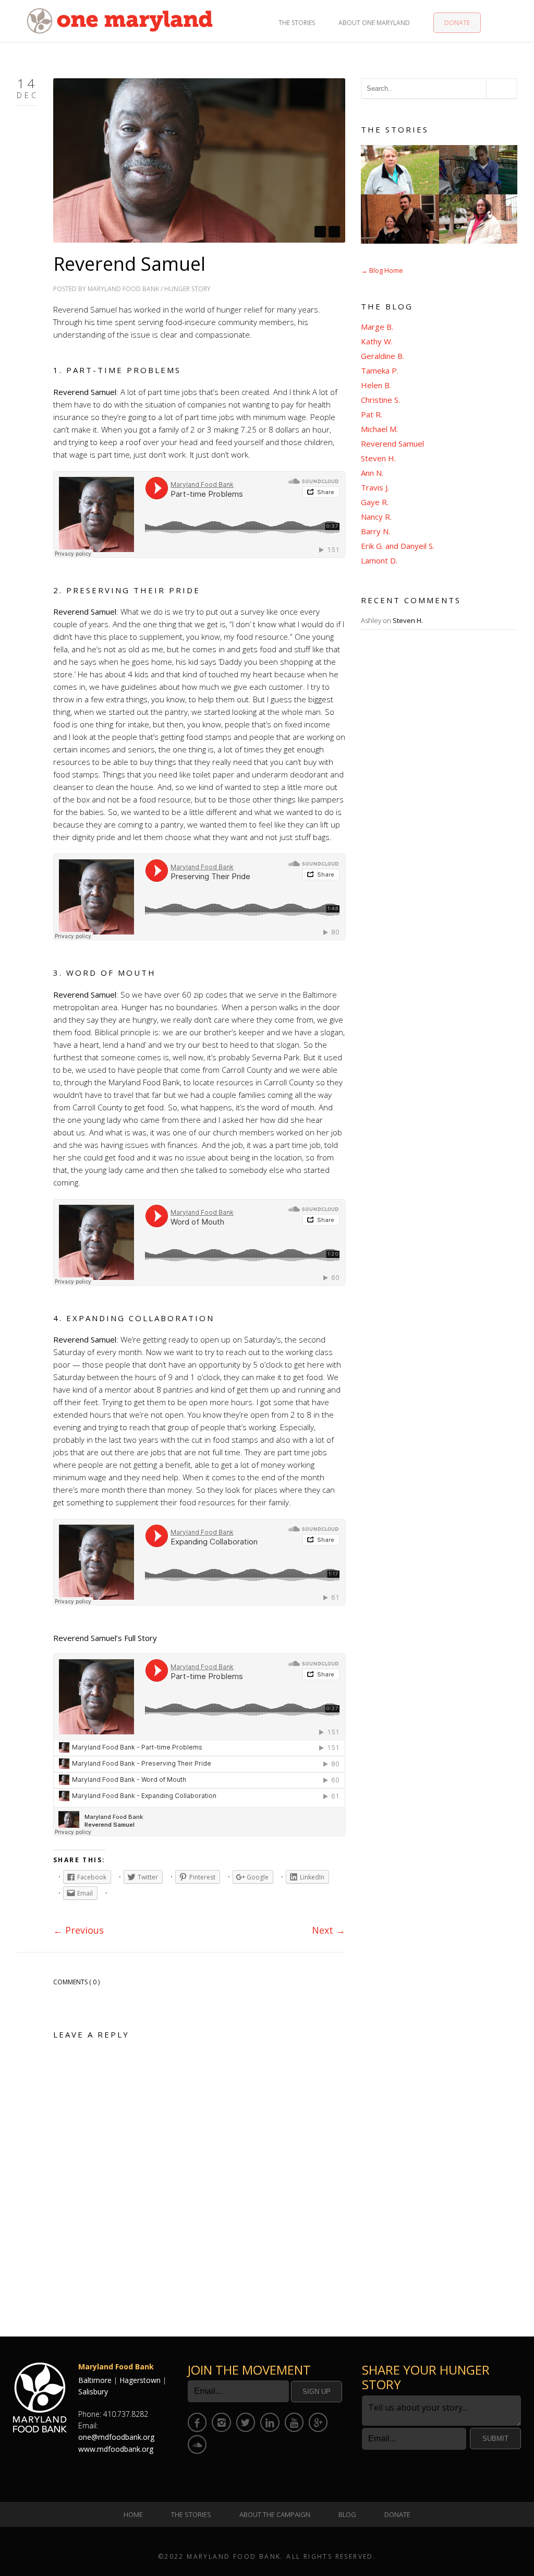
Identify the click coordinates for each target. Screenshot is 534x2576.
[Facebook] (197, 2422)
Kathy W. (377, 341)
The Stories (297, 23)
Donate (457, 23)
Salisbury (93, 2392)
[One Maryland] (120, 20)
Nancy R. (376, 517)
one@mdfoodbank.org (116, 2437)
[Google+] (318, 2422)
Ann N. (372, 473)
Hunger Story (187, 289)
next (334, 232)
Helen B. (376, 385)
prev (320, 232)
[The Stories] (439, 194)
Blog (347, 2514)
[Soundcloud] (197, 2445)
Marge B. (377, 327)
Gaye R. (375, 502)
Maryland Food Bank (123, 289)
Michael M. (379, 429)
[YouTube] (294, 2422)
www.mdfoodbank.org (116, 2449)
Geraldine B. (383, 356)
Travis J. (375, 487)
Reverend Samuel (392, 444)
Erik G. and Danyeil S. (398, 546)
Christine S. (380, 400)
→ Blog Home (382, 270)
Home (133, 2514)
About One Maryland (374, 23)
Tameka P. (380, 370)
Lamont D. (379, 560)
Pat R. (372, 414)
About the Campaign (275, 2514)
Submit (495, 2439)
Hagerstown (140, 2380)
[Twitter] (246, 2422)
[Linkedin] (270, 2422)
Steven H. (378, 458)
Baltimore (95, 2380)
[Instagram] (221, 2422)
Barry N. (375, 531)
